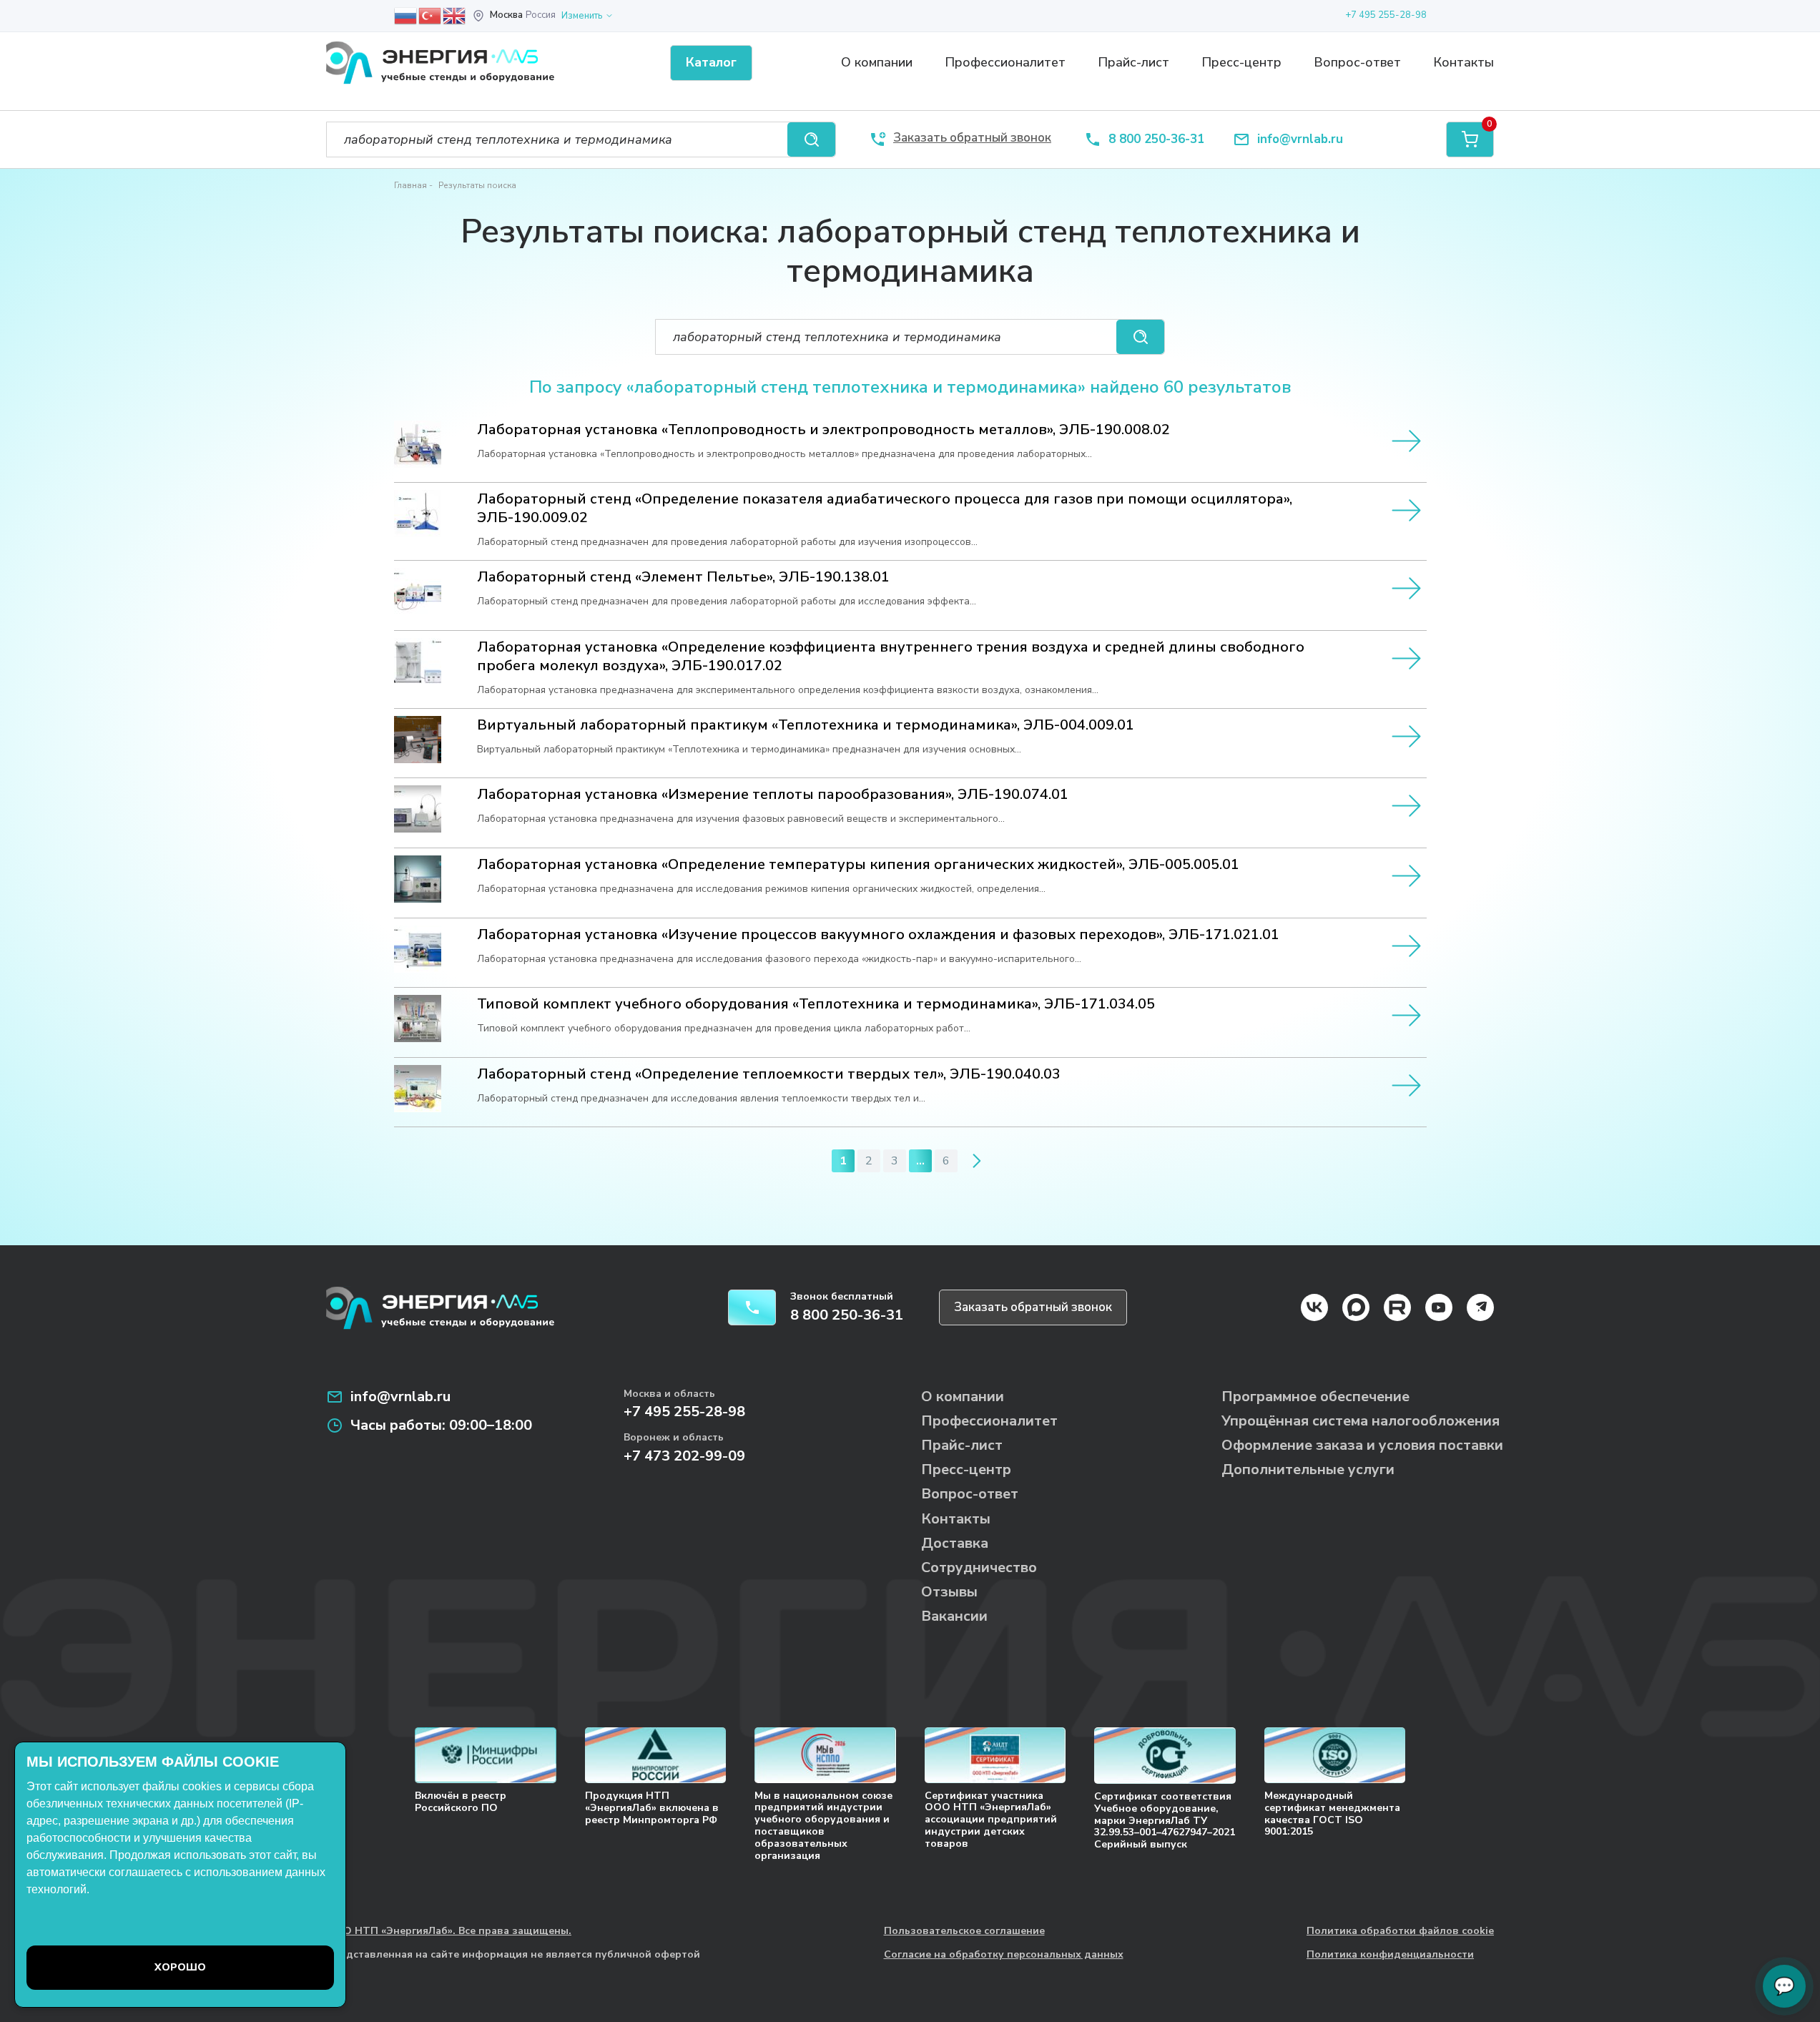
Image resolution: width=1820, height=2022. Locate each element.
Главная (410, 185)
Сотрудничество (979, 1567)
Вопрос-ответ (1357, 62)
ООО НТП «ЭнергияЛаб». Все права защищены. (449, 1932)
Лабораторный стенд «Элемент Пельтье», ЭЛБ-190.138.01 (683, 577)
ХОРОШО (180, 1967)
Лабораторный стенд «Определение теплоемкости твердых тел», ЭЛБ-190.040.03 (769, 1074)
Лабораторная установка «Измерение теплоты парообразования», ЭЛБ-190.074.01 (773, 795)
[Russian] (406, 15)
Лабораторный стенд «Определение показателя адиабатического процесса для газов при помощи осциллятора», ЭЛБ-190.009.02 (885, 509)
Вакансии (954, 1616)
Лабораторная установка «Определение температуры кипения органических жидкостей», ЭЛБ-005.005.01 (858, 865)
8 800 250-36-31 (1156, 140)
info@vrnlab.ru (1300, 140)
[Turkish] (431, 15)
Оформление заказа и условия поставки (1362, 1445)
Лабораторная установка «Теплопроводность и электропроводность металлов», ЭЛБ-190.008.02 (823, 430)
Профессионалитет (1005, 62)
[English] (455, 15)
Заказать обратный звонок (1033, 1307)
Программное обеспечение (1315, 1397)
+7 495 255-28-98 (1386, 15)
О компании (877, 62)
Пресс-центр (1241, 62)
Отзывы (949, 1592)
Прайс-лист (1133, 62)
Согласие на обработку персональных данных (1004, 1955)
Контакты (1464, 62)
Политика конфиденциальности (1390, 1955)
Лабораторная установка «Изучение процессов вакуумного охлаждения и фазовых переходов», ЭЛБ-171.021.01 (878, 935)
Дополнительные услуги (1308, 1469)
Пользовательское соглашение (964, 1932)
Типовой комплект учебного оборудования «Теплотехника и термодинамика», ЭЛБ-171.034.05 (816, 1004)
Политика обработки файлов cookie (1400, 1932)
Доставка (955, 1543)
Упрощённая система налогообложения (1361, 1421)
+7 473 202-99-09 (684, 1456)
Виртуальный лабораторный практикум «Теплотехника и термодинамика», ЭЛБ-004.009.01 (806, 725)
